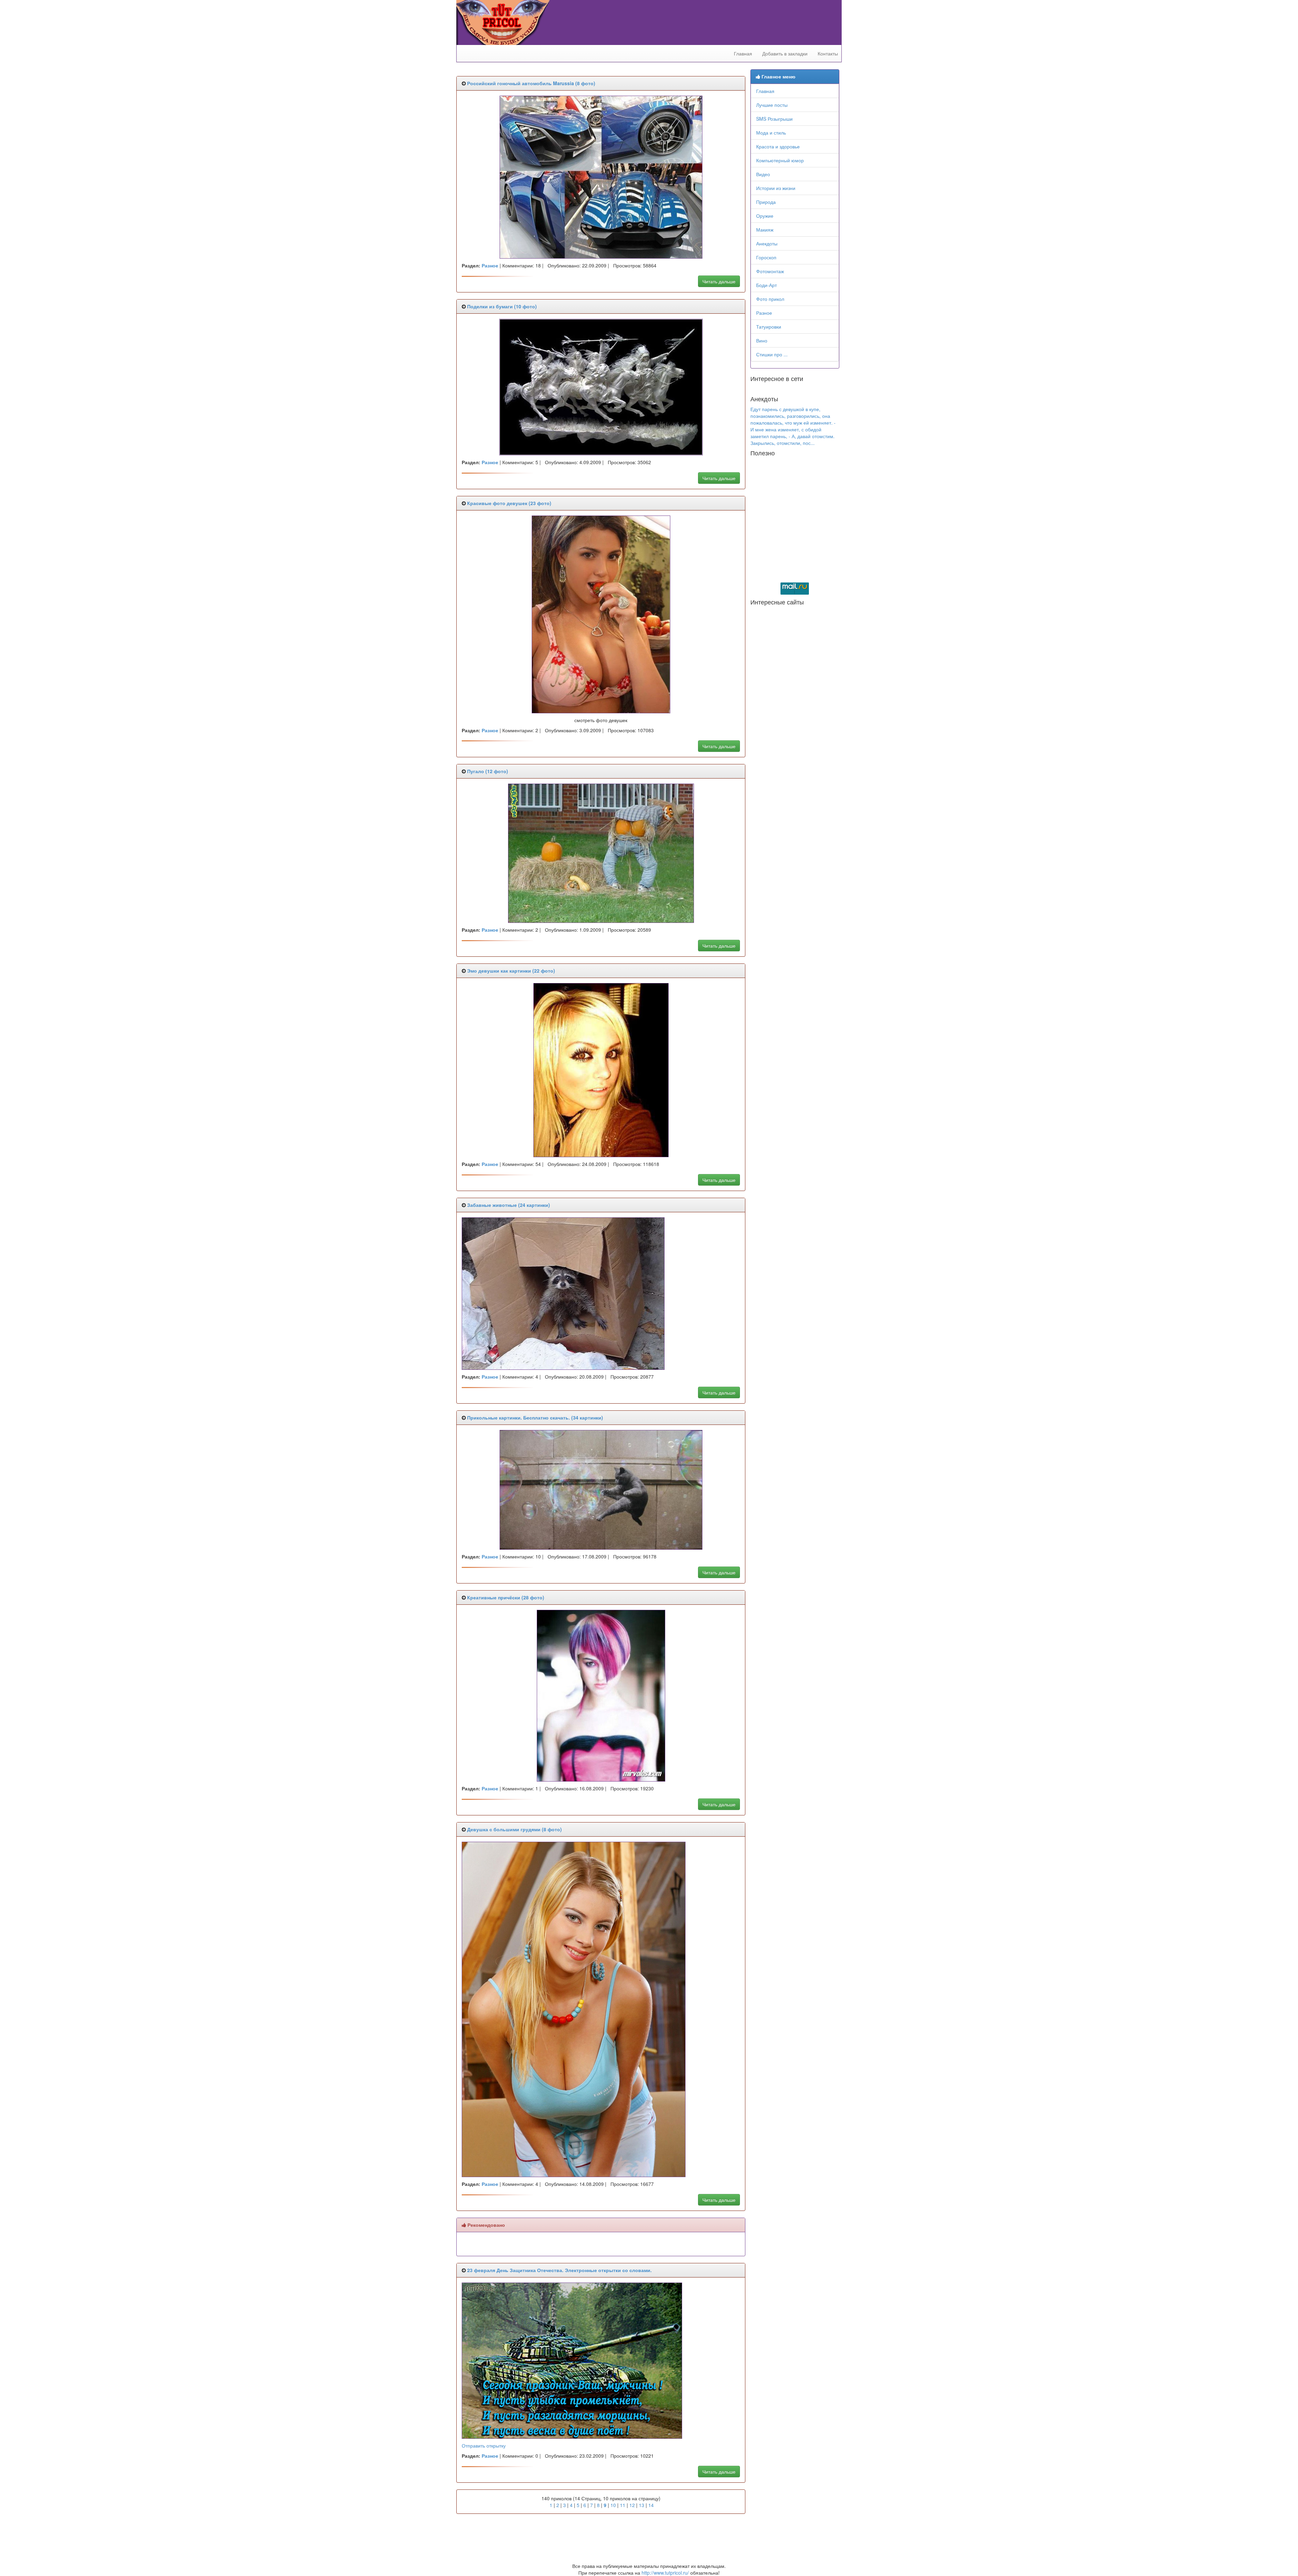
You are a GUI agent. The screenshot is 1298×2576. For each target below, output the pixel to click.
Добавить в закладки (785, 53)
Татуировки (769, 327)
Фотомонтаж (770, 271)
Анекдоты (767, 243)
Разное (764, 313)
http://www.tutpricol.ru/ (665, 2573)
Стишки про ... (772, 354)
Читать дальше (719, 281)
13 (642, 2505)
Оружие (765, 216)
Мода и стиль (771, 133)
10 (613, 2505)
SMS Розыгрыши (774, 119)
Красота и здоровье (778, 146)
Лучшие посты (772, 105)
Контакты (828, 53)
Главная (743, 53)
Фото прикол (770, 299)
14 (651, 2505)
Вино (762, 340)
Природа (766, 202)
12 (632, 2505)
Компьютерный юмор (780, 160)
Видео (763, 174)
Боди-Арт (766, 285)
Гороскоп (766, 257)
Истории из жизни (776, 188)
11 (623, 2505)
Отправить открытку (484, 2446)
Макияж (765, 230)
